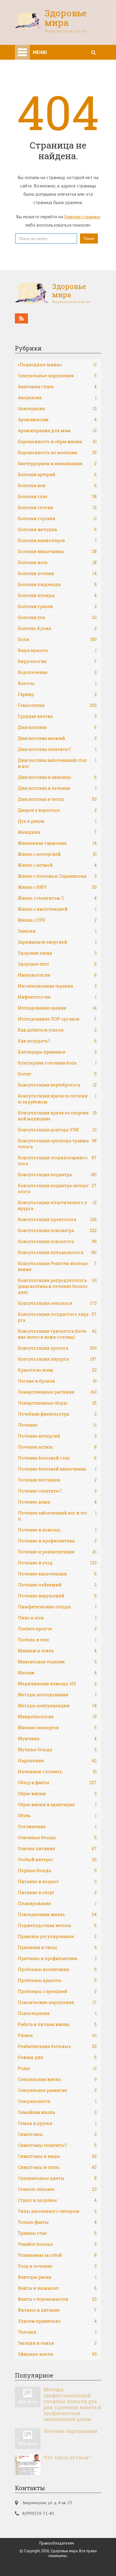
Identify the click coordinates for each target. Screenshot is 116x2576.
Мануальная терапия (57, 1662)
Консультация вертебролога (57, 1085)
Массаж (57, 1673)
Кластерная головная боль (57, 1063)
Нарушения (57, 1761)
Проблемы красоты (57, 1980)
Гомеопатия (57, 705)
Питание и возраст (57, 1881)
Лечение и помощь (57, 1530)
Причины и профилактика (57, 1958)
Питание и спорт (57, 1892)
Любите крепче (57, 1629)
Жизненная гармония (57, 843)
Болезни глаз (57, 496)
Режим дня (57, 2057)
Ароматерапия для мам (57, 431)
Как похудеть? (57, 1041)
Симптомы (57, 2134)
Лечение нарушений (57, 1596)
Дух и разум (57, 821)
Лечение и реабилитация (57, 1552)
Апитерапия (57, 409)
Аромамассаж (57, 420)
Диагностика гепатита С (57, 749)
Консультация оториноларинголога (57, 1161)
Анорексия (57, 398)
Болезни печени (57, 573)
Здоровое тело (57, 964)
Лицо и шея (57, 1618)
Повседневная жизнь (57, 1914)
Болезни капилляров (57, 540)
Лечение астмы (57, 1447)
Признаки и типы (57, 1947)
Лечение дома (57, 1502)
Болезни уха (57, 617)
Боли (57, 639)
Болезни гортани (57, 518)
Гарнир (57, 694)
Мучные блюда (57, 1750)
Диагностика (57, 727)
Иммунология (57, 975)
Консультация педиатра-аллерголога (57, 1189)
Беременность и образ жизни (57, 442)
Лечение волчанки (57, 1480)
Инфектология (57, 997)
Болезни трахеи (57, 606)
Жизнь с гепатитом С (57, 898)
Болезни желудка (57, 529)
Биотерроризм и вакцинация (57, 463)
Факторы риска (57, 2277)
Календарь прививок (57, 1052)
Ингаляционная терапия (57, 986)
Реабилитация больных (57, 2046)
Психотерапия (57, 2013)
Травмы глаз (57, 2233)
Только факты (57, 2222)
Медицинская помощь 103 (57, 1684)
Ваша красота (57, 650)
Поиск (89, 239)
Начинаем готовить (57, 1772)
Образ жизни (57, 1794)
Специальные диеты (57, 2178)
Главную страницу (82, 217)
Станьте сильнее (57, 2189)
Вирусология (57, 661)
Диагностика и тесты (57, 799)
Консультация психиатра (57, 1230)
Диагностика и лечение (57, 788)
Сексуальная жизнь (57, 2079)
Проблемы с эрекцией (57, 1991)
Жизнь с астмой (57, 865)
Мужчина (57, 1739)
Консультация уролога (57, 1348)
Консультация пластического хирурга (57, 1205)
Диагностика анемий (57, 738)
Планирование (57, 1903)
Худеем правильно (57, 2321)
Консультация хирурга (57, 1359)
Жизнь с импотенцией (57, 909)
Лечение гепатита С (57, 1491)
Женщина (57, 832)
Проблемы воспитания (57, 1969)
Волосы (57, 683)
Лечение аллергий (57, 1436)
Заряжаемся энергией (57, 942)
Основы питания (57, 1848)
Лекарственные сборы (57, 1403)
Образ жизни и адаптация (57, 1805)
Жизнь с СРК (57, 920)
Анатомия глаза (57, 387)
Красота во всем (57, 1370)
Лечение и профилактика (57, 1541)
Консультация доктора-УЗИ (57, 1130)
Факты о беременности (57, 2299)
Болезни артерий (57, 474)
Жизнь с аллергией (57, 854)
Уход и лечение (57, 2266)
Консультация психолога (57, 1241)
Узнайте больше (57, 2244)
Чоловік (57, 2332)
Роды (57, 2068)
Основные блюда (57, 1837)
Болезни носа (57, 562)
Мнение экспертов (57, 1728)
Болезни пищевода (57, 584)
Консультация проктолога (57, 1219)
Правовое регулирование (57, 1936)
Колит (57, 1074)
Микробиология (57, 1717)
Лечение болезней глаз (57, 1458)
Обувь (57, 1815)
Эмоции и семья (57, 2343)
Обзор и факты (57, 1783)
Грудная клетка (57, 716)
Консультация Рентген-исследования (57, 1266)
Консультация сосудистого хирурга (57, 1317)
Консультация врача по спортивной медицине (57, 1116)
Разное (57, 2035)
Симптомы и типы (57, 2167)
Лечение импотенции (57, 1574)
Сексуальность (57, 2101)
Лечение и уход (57, 1563)
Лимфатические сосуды (57, 1607)
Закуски (57, 931)
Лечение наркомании (70, 2431)
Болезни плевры (57, 595)
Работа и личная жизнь (57, 2024)
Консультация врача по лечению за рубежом (57, 1099)
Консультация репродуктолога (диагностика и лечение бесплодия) (57, 1286)
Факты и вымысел (57, 2288)
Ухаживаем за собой (57, 2255)
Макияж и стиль (57, 1651)
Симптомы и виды (57, 2156)
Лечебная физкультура (57, 1414)
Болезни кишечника (57, 551)
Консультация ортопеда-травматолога (57, 1144)
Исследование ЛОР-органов (57, 1019)
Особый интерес (57, 1859)
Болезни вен (57, 485)
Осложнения (57, 1826)
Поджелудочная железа (57, 1925)
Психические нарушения (57, 2002)
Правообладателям (57, 2543)
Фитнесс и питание (57, 2310)
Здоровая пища (57, 953)
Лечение (57, 1425)
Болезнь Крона (57, 628)
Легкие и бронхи (57, 1381)
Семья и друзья (57, 2123)
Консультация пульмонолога (57, 1252)
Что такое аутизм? (67, 2457)
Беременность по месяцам (57, 453)
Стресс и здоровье (57, 2200)
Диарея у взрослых (57, 810)
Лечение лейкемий (57, 1585)
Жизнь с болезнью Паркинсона (57, 876)
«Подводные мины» (57, 365)
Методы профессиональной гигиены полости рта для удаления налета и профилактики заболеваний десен (72, 2404)
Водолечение (57, 672)
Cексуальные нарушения (57, 376)
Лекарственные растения (57, 1392)
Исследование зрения (57, 1008)
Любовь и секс (57, 1640)
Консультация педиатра (57, 1175)
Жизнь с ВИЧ (57, 887)
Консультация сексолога (57, 1303)
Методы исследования (57, 1695)
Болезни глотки (57, 507)
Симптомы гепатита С (57, 2145)
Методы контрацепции (57, 1706)
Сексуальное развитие (57, 2090)
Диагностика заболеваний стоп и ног (57, 763)
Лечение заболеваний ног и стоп (57, 1516)
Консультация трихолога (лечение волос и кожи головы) (57, 1334)
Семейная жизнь (57, 2112)
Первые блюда (57, 1870)
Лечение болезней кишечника (57, 1469)
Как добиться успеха (57, 1030)
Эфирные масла (57, 2354)
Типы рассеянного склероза (57, 2211)
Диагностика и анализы (57, 777)
